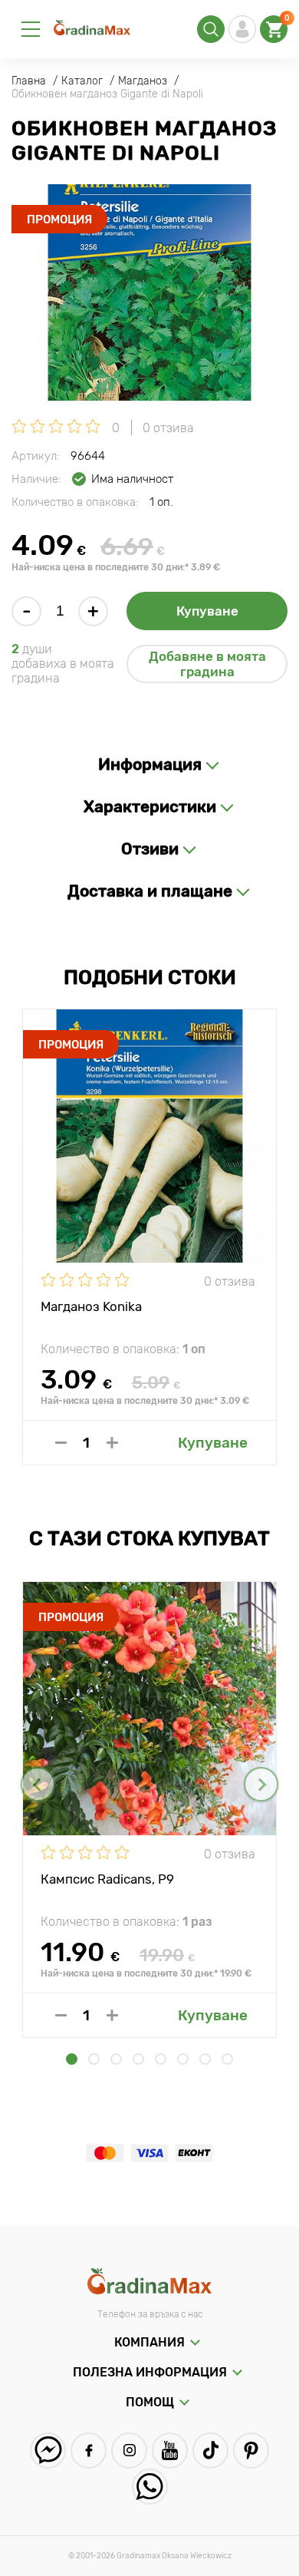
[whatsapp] (150, 2487)
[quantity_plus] (112, 1443)
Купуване (207, 611)
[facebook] (89, 2451)
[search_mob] (211, 29)
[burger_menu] (31, 29)
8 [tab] (227, 2059)
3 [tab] (116, 2059)
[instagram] (129, 2451)
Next (261, 1784)
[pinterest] (251, 2451)
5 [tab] (161, 2059)
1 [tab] (72, 2059)
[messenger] (48, 2451)
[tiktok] (210, 2451)
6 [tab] (183, 2059)
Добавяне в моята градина (207, 664)
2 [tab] (94, 2059)
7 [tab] (205, 2059)
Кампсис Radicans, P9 (107, 1879)
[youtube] (170, 2451)
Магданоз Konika (91, 1306)
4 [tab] (138, 2059)
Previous (38, 1784)
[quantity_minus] (61, 1443)
